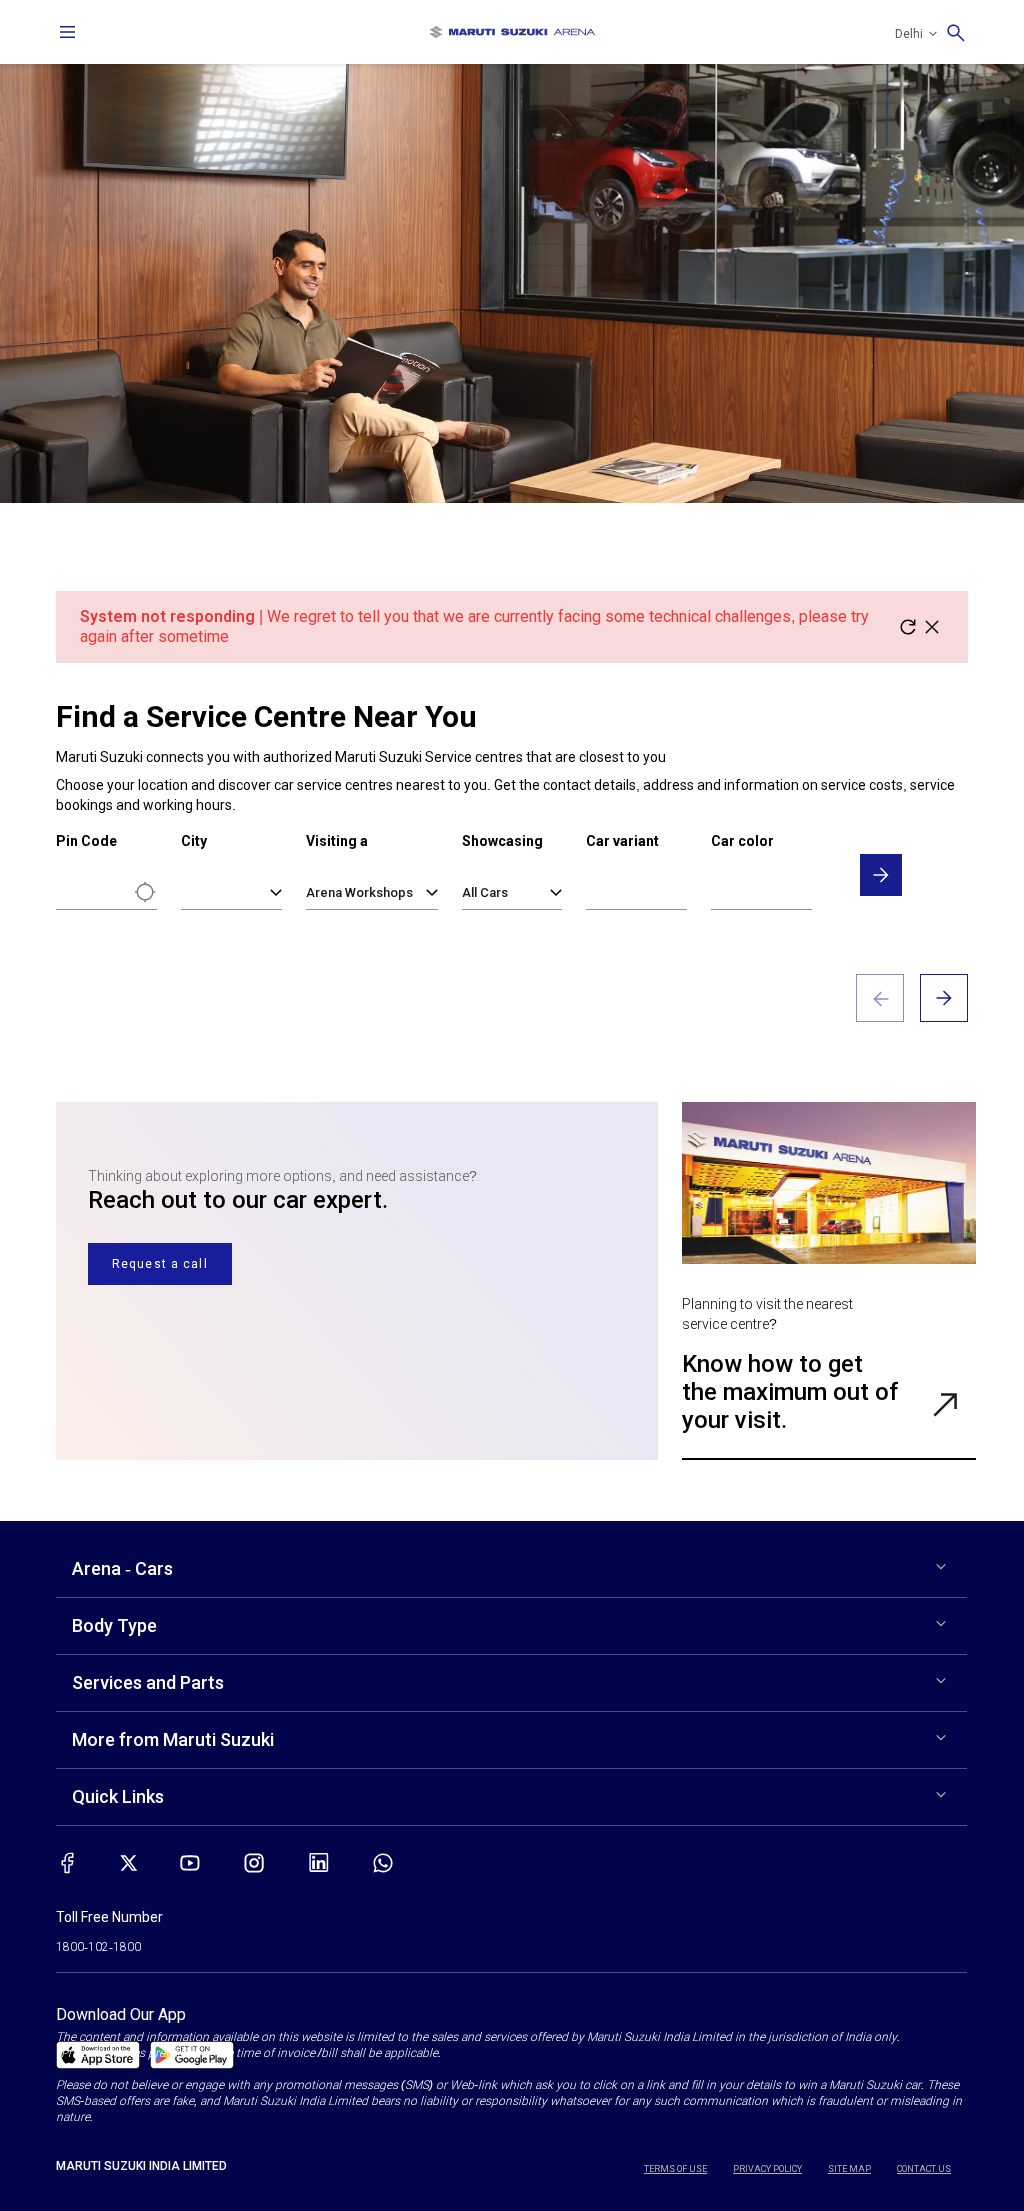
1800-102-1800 (98, 1947)
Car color (742, 841)
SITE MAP (849, 2169)
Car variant (622, 841)
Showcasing (502, 841)
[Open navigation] (68, 32)
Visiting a (337, 841)
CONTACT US (924, 2169)
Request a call (160, 1264)
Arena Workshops (359, 892)
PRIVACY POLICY (767, 2169)
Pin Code (86, 841)
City (194, 841)
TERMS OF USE (675, 2169)
